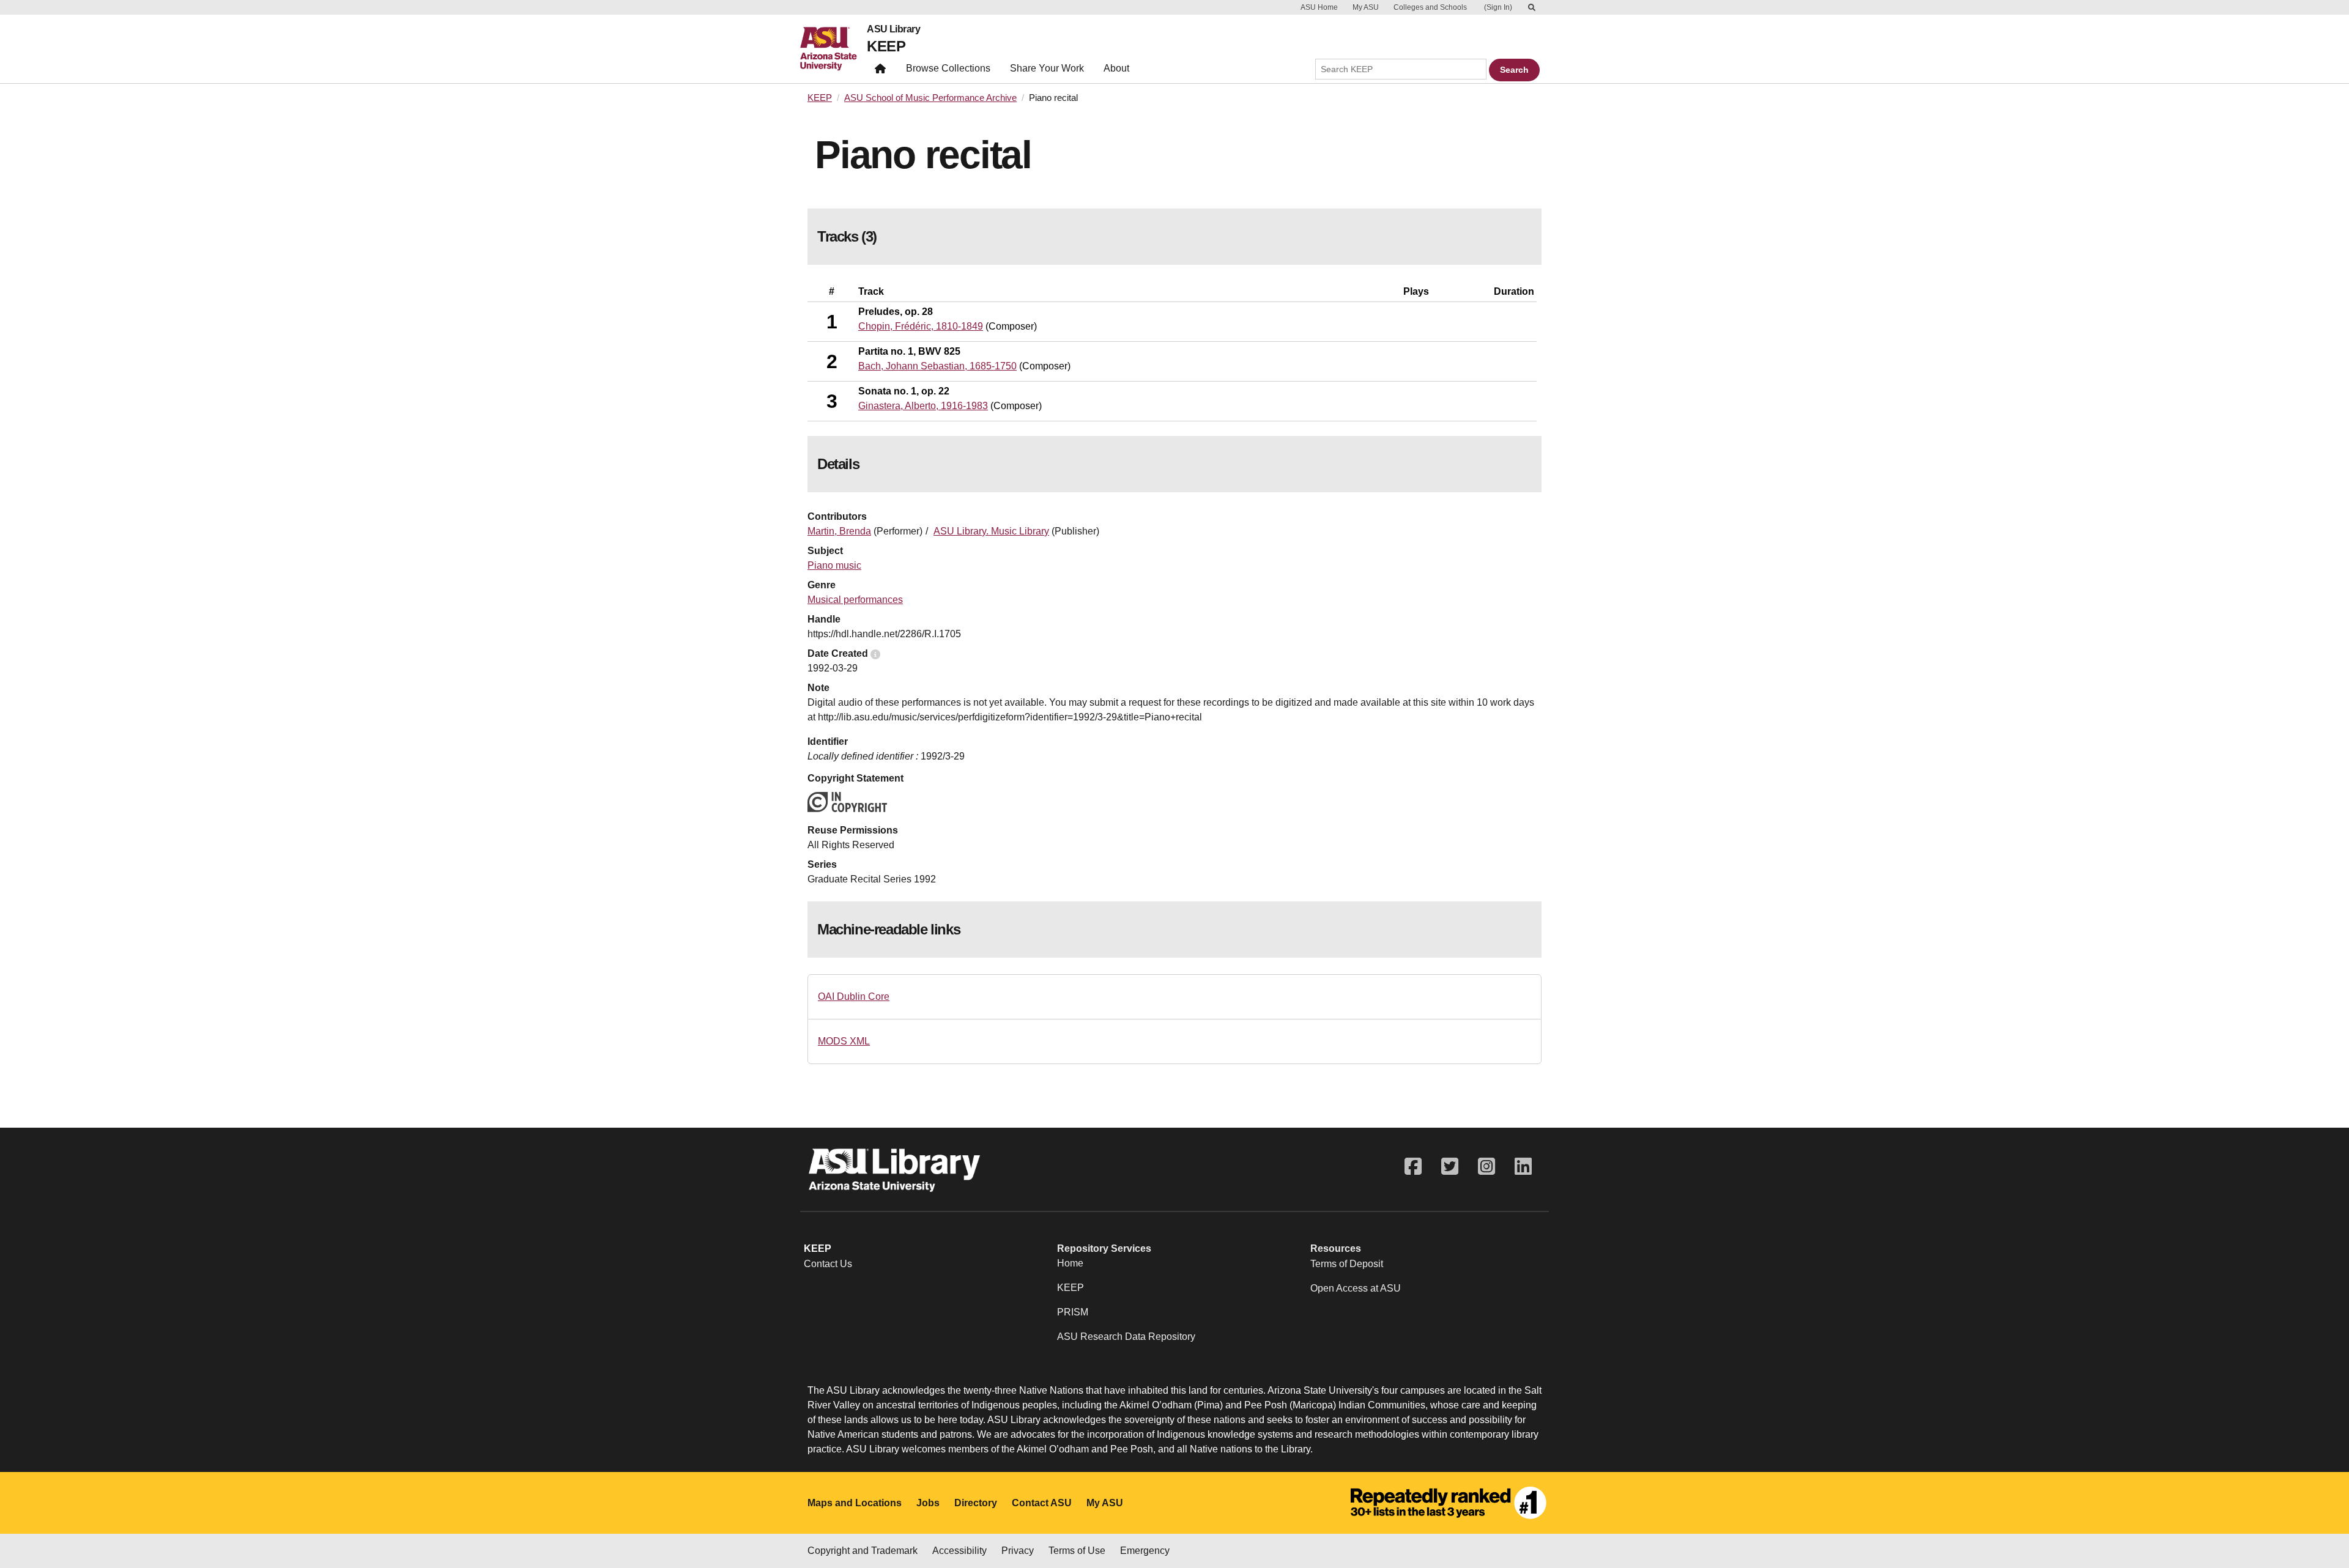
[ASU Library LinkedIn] (1523, 1167)
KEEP (886, 46)
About (1116, 68)
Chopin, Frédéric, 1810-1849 (921, 326)
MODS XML (844, 1041)
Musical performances (855, 600)
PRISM (1073, 1312)
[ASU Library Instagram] (1486, 1167)
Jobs (928, 1503)
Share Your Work (1047, 68)
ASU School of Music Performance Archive (930, 98)
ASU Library (893, 29)
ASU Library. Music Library (991, 531)
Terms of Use (1077, 1551)
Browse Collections (948, 68)
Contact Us (828, 1264)
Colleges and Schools (1430, 7)
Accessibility (959, 1551)
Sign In (1498, 7)
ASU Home (1319, 7)
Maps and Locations (855, 1503)
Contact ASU (1042, 1503)
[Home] (833, 49)
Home (1070, 1263)
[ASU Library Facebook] (1413, 1167)
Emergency (1145, 1551)
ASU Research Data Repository (1126, 1337)
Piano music (834, 565)
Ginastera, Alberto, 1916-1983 (923, 406)
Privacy (1018, 1551)
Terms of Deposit (1347, 1264)
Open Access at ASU (1356, 1288)
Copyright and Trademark (863, 1551)
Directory (976, 1503)
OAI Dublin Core (854, 997)
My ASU (1366, 7)
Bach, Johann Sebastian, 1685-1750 (937, 366)
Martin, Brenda (839, 531)
